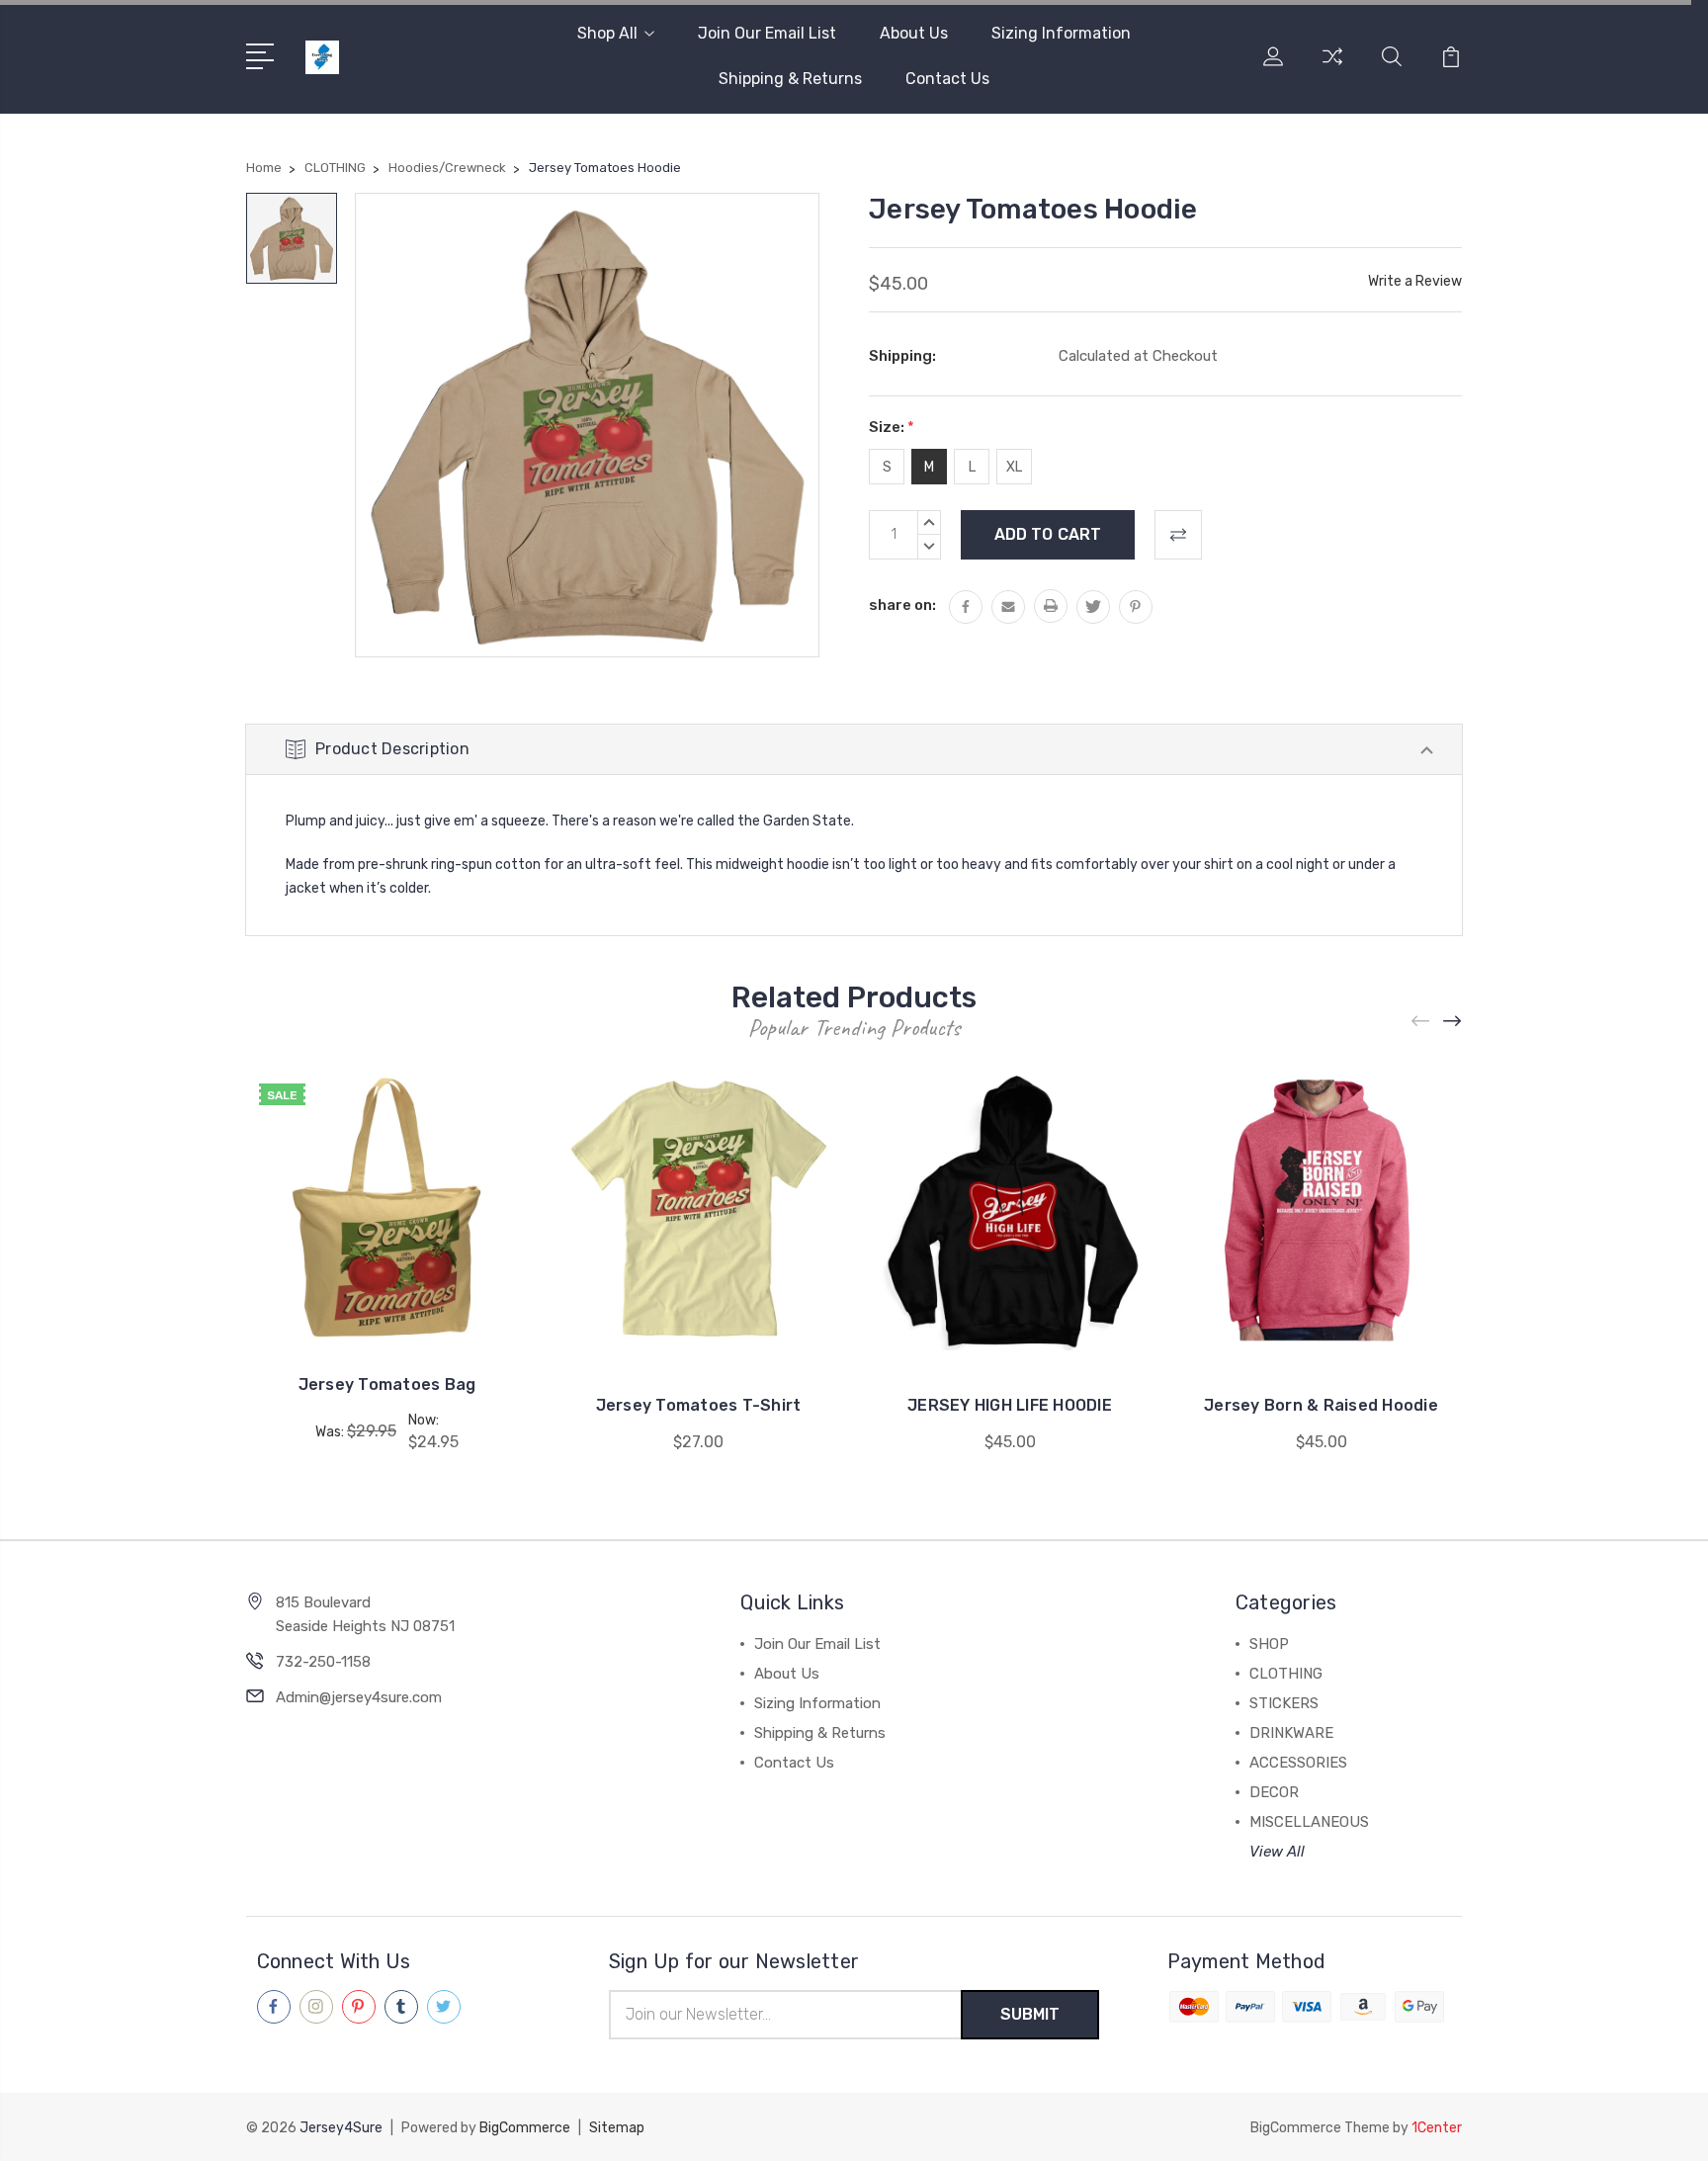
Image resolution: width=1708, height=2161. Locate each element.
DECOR (1274, 1792)
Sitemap (617, 2128)
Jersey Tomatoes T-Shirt (699, 1405)
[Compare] (1332, 68)
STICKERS (1284, 1703)
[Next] (1453, 1022)
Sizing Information (1061, 33)
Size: (892, 427)
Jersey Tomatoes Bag (387, 1384)
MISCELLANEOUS (1309, 1822)
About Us (914, 33)
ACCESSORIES (1298, 1763)
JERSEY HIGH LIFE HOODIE (1010, 1405)
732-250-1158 (323, 1662)
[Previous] (1421, 1022)
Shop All (607, 33)
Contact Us (947, 79)
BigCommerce (525, 2128)
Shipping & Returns (790, 79)
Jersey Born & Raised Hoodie (1321, 1405)
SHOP (1269, 1644)
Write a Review (1415, 281)
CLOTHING (1286, 1674)
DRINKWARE (1291, 1733)
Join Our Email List (767, 33)
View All (1277, 1852)
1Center (1437, 2128)
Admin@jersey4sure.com (359, 1697)
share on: (902, 605)
